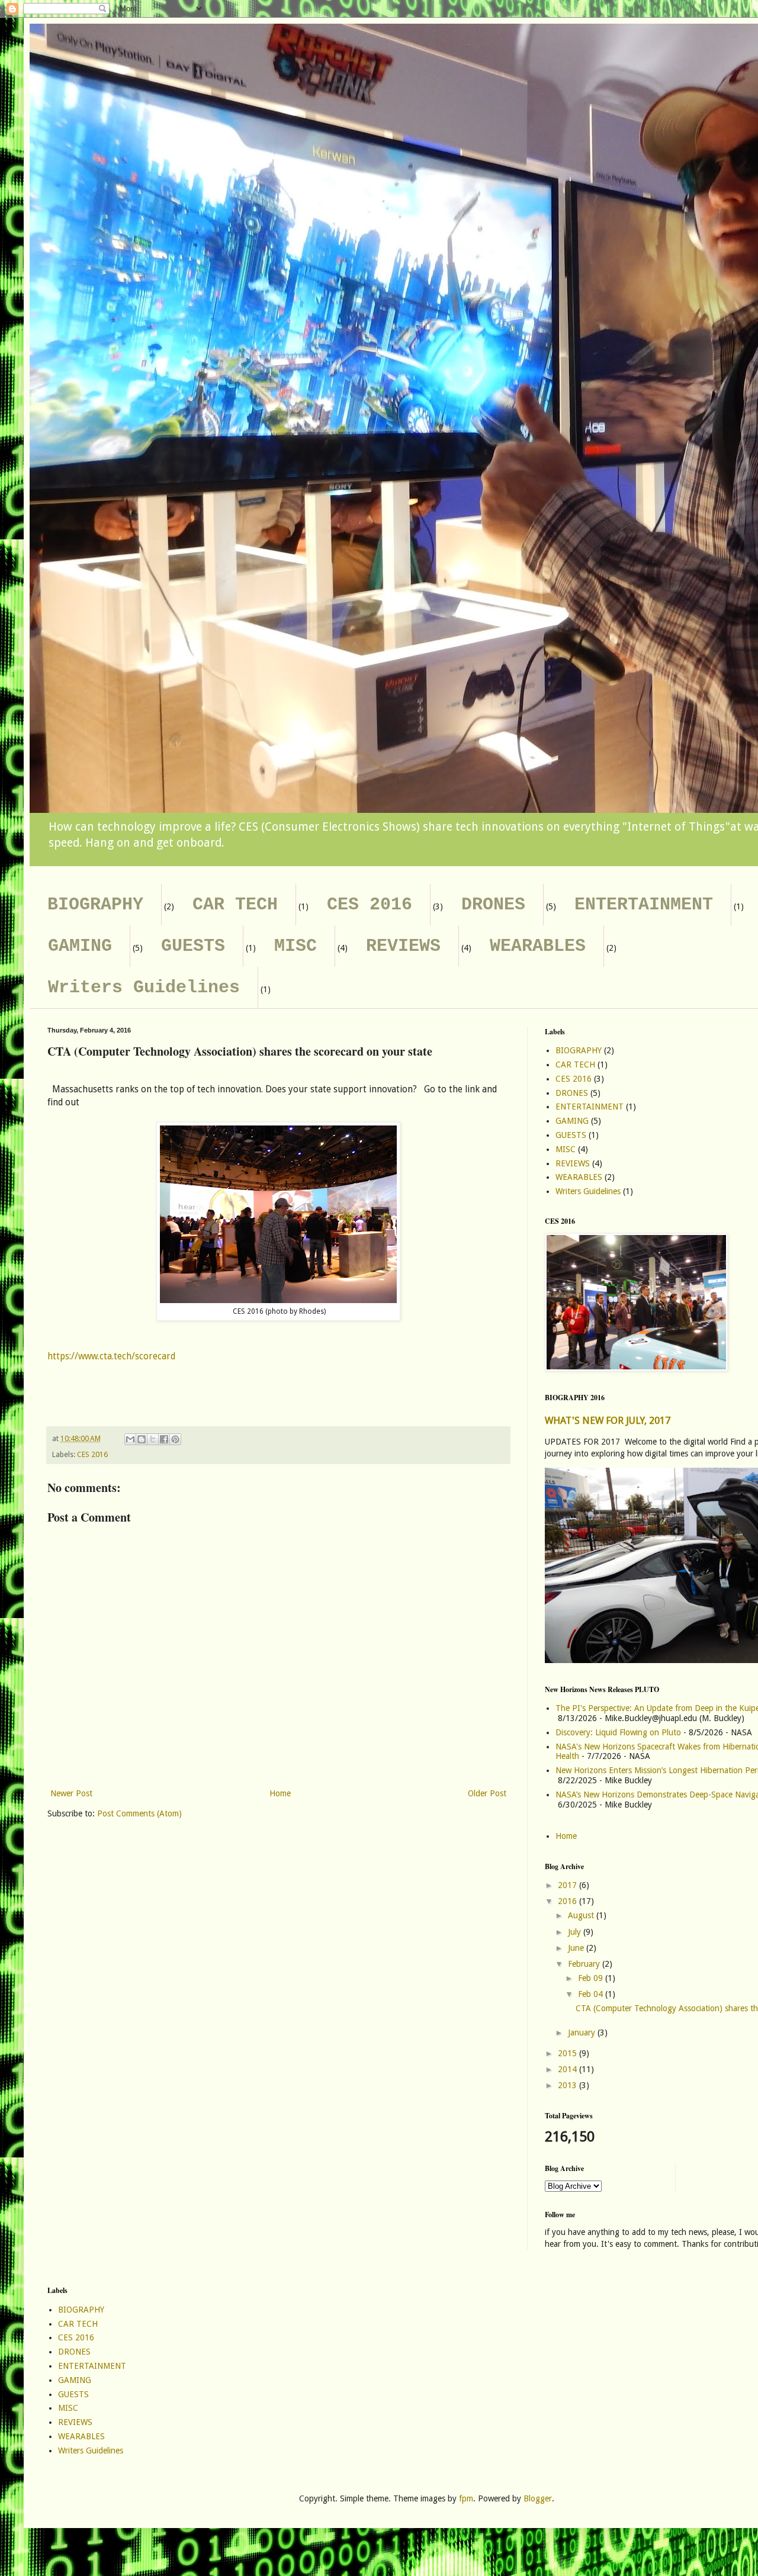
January (583, 2033)
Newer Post (71, 1793)
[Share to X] (153, 1439)
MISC (296, 946)
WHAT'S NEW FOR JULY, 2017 (608, 1421)
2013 (568, 2085)
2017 (568, 1885)
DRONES (493, 905)
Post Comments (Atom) (139, 1813)
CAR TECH (235, 905)
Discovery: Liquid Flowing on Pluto (618, 1732)
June (577, 1948)
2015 (568, 2053)
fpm (466, 2498)
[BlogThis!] (142, 1439)
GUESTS (193, 946)
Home (280, 1793)
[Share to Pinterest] (175, 1439)
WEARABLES (538, 946)
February (585, 1964)
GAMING (80, 946)
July (576, 1932)
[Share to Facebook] (164, 1439)
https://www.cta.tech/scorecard (111, 1356)
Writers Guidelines (144, 988)
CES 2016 (370, 905)
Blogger (538, 2498)
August (582, 1915)
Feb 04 (592, 1994)
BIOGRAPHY (95, 905)
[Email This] (130, 1439)
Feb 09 (592, 1978)
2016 (568, 1901)
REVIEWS (403, 946)
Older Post (487, 1793)
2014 (568, 2069)
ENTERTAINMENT (644, 905)
